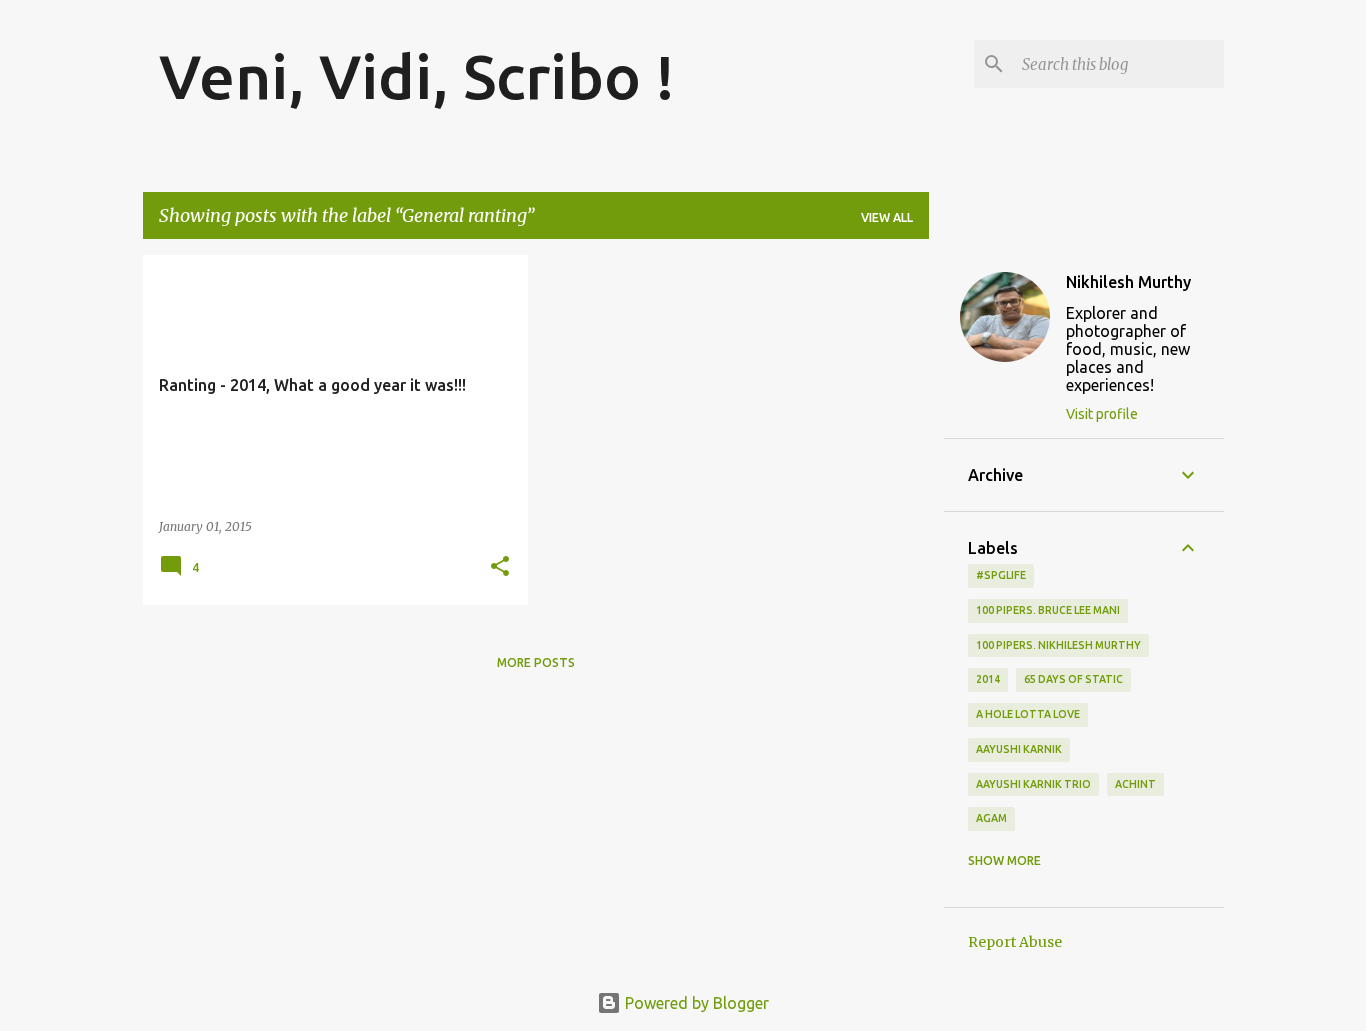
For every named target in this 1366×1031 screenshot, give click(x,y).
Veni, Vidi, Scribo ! (417, 76)
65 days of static (1073, 679)
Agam (991, 818)
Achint (1135, 784)
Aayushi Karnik (1019, 749)
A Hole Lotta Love (1028, 714)
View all (887, 217)
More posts (536, 662)
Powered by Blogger (695, 1003)
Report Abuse (1015, 942)
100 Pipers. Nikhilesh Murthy (1058, 645)
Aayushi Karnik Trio (1033, 784)
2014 (988, 679)
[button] (500, 567)
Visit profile (1102, 414)
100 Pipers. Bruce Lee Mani (1048, 610)
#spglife (1001, 575)
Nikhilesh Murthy (1128, 282)
